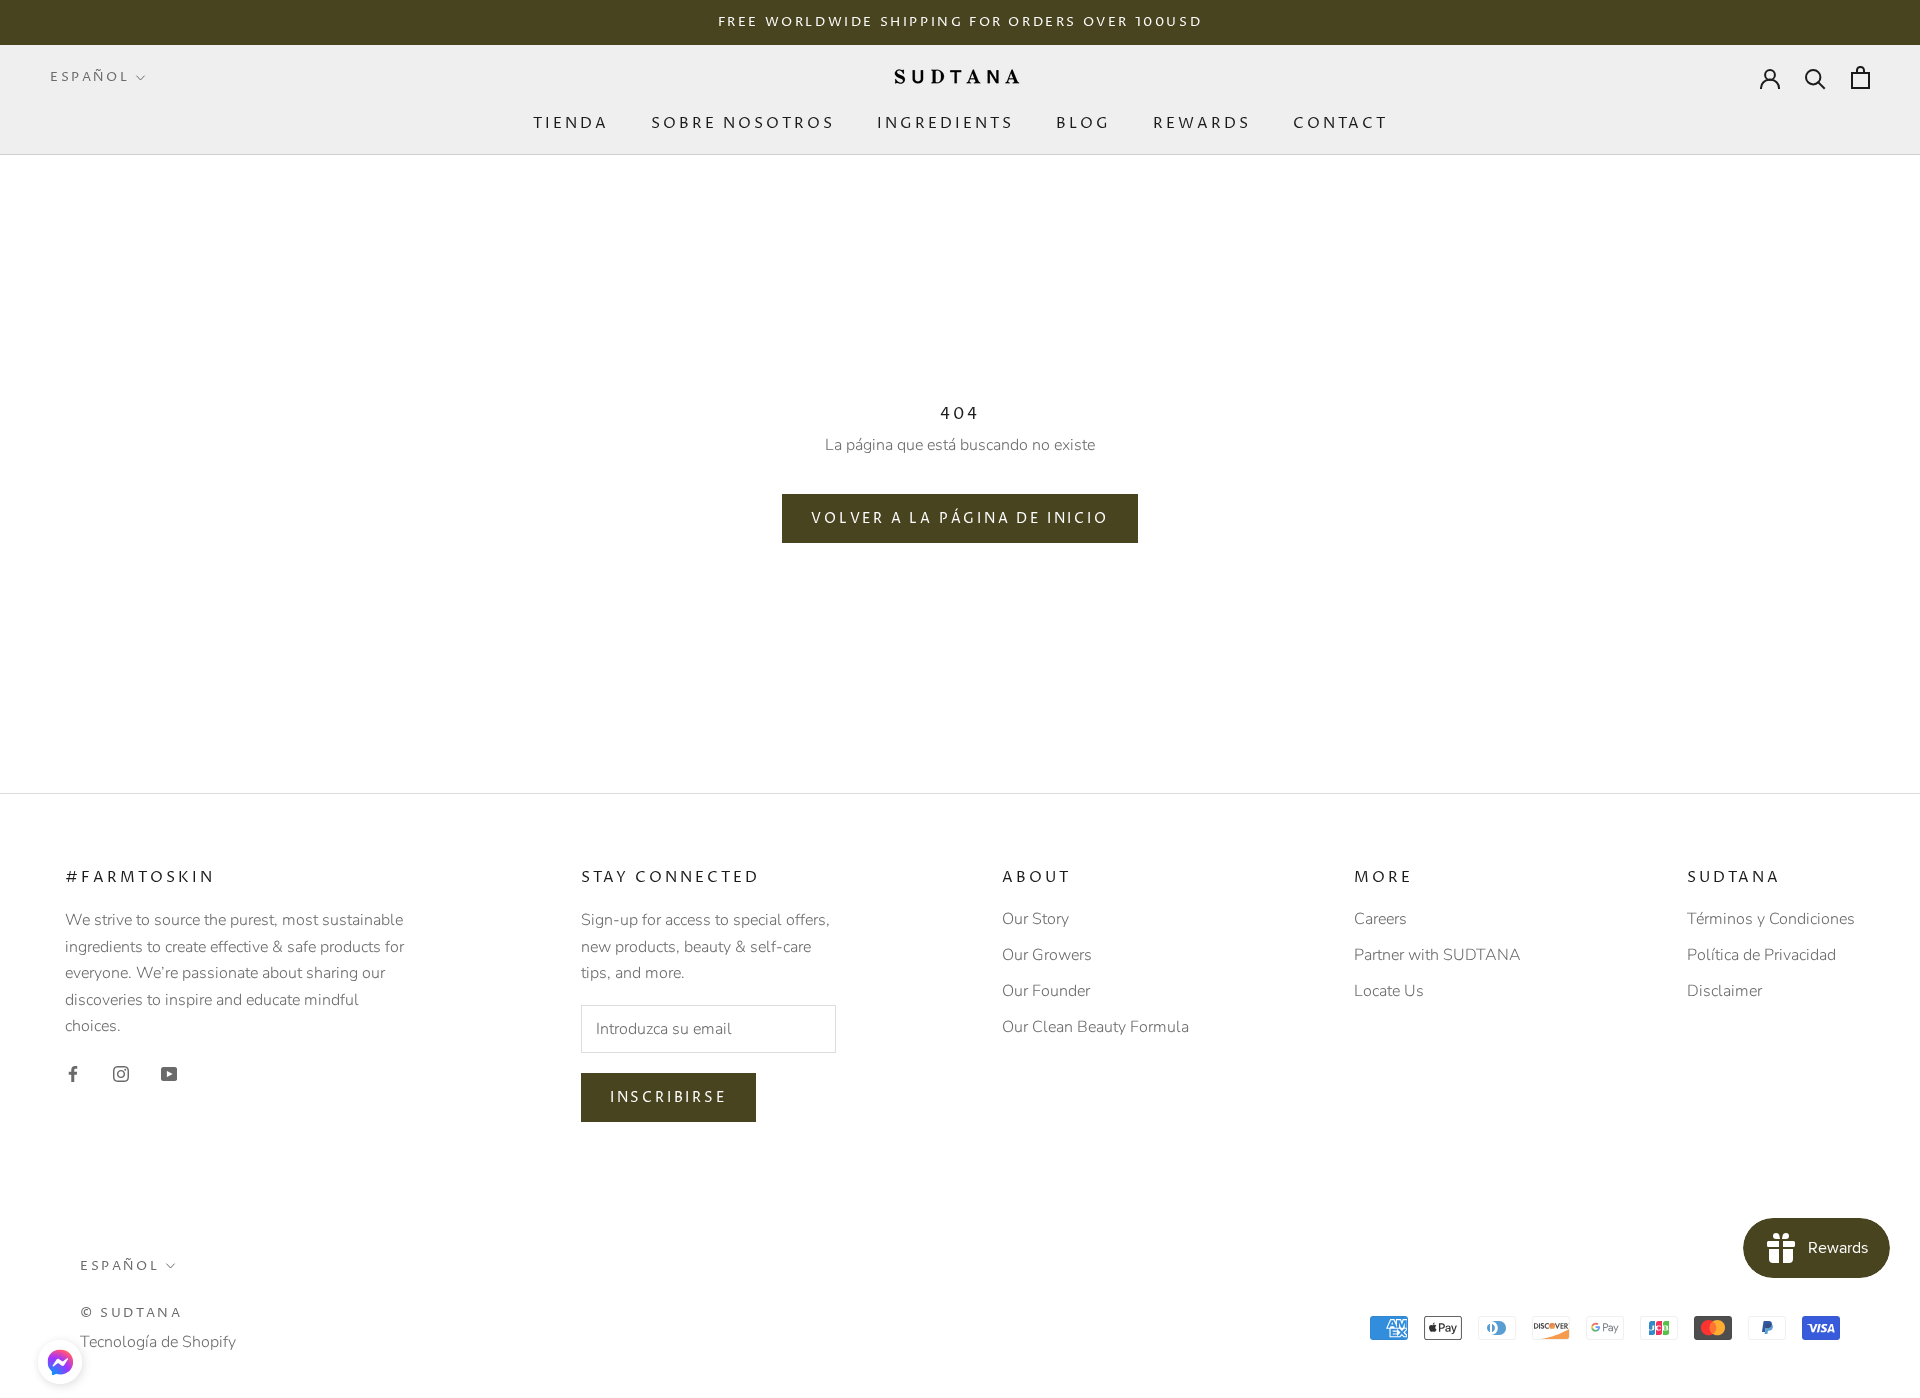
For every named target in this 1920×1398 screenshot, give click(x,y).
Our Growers (1047, 955)
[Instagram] (121, 1072)
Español (89, 77)
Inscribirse (668, 1097)
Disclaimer (1724, 991)
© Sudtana (131, 1313)
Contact (1340, 123)
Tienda (571, 123)
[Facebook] (73, 1072)
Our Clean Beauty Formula (1095, 1027)
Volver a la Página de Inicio (959, 518)
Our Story (1035, 919)
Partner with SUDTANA (1437, 955)
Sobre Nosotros (743, 123)
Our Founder (1046, 991)
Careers (1380, 919)
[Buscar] (1815, 77)
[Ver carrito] (1860, 77)
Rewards (1202, 123)
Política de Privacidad (1761, 955)
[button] (60, 1362)
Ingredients (945, 123)
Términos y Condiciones (1771, 919)
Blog (1083, 123)
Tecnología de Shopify (158, 1342)
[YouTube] (169, 1072)
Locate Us (1389, 991)
